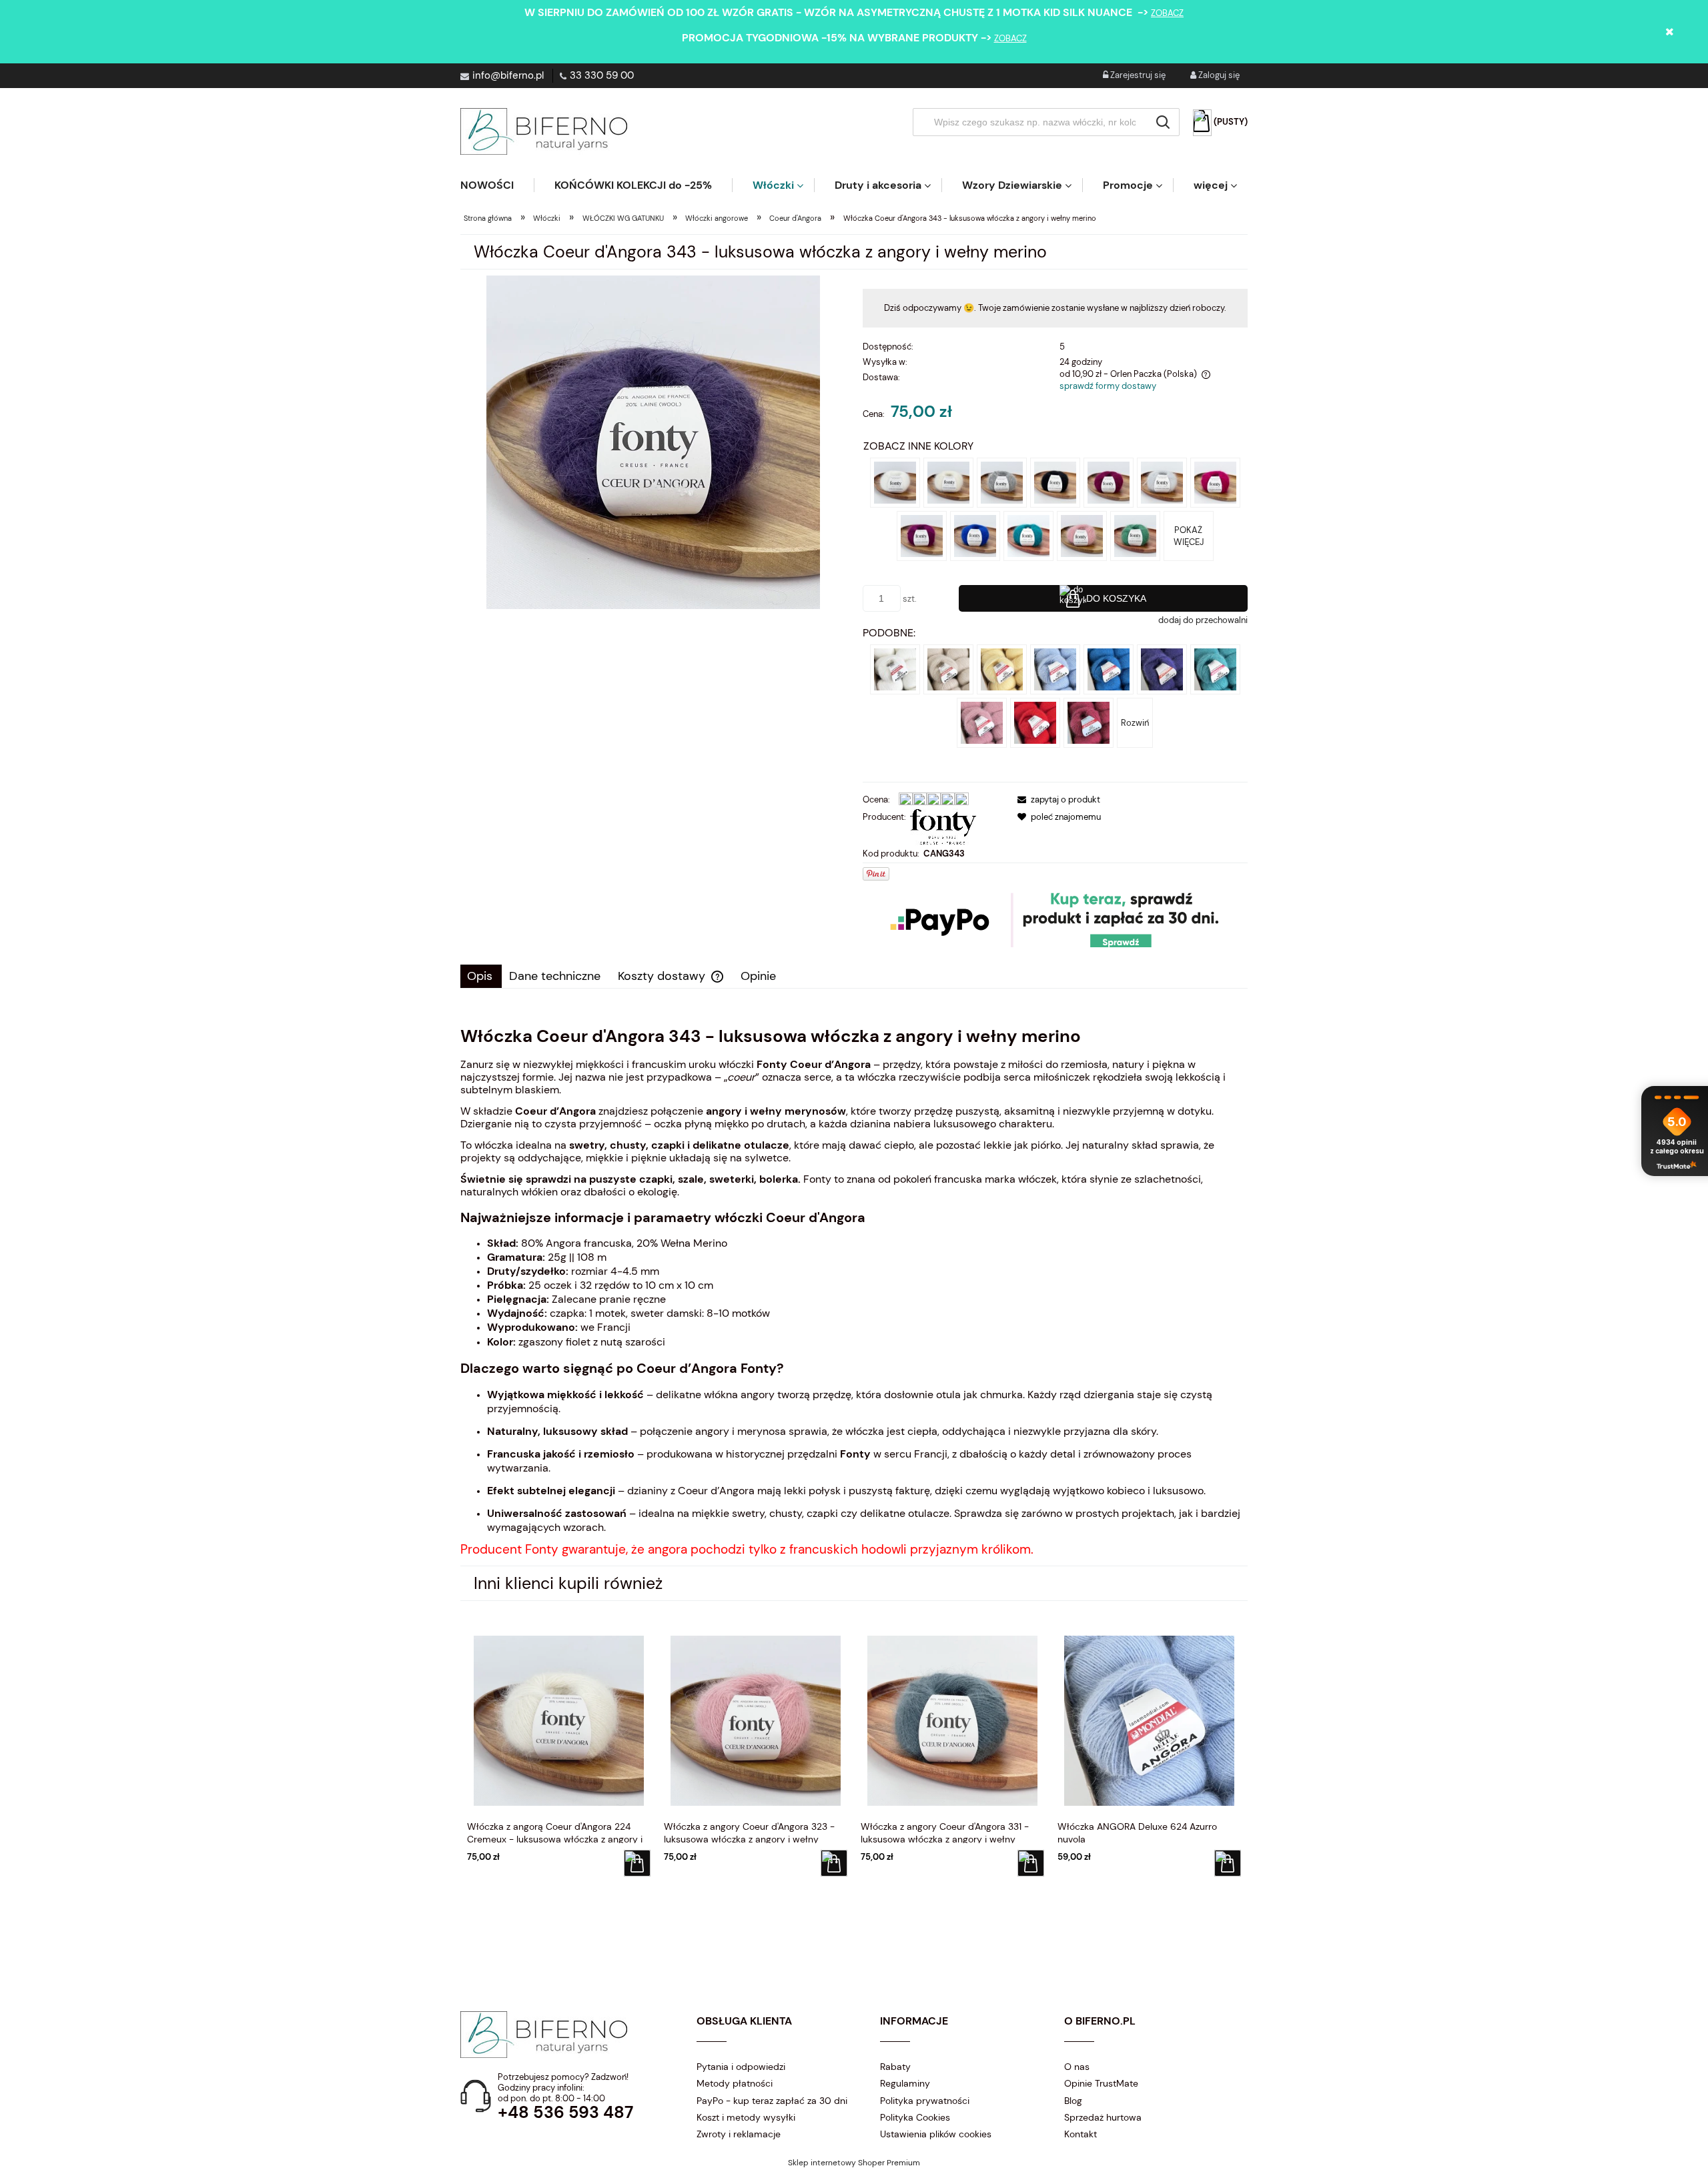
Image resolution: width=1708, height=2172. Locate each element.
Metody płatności (735, 2083)
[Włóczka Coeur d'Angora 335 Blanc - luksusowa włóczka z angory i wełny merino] (895, 482)
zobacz (1167, 13)
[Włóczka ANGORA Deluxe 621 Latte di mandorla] (948, 669)
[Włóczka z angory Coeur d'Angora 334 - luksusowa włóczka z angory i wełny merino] (1055, 482)
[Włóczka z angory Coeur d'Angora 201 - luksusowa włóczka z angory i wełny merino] (1109, 482)
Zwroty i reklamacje (739, 2134)
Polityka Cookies (915, 2117)
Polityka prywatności (925, 2101)
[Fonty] (943, 826)
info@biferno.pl (508, 75)
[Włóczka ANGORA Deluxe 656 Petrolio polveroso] (1109, 669)
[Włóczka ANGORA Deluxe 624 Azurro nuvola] (1055, 669)
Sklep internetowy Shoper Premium (854, 2163)
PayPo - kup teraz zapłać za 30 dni (772, 2101)
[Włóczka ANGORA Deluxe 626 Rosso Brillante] (1035, 722)
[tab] (481, 976)
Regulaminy (905, 2083)
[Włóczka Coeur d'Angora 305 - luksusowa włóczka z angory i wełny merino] (1215, 482)
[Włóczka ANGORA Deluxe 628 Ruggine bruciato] (1089, 722)
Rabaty (895, 2067)
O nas (1077, 2067)
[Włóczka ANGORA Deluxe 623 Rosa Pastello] (982, 722)
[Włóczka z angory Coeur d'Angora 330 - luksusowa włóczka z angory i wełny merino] (1135, 535)
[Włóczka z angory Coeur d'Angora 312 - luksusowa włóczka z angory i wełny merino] (975, 535)
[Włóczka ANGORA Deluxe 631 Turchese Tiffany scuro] (1215, 669)
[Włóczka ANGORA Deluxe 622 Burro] (1002, 669)
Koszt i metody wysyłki (746, 2117)
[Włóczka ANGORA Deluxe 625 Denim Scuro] (1162, 669)
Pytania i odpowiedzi (741, 2067)
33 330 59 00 (602, 75)
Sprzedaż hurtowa (1103, 2117)
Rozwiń (1135, 723)
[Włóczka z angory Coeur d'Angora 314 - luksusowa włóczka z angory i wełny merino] (1028, 535)
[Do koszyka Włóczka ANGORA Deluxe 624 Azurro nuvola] (1228, 1863)
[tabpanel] (854, 1291)
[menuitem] (497, 185)
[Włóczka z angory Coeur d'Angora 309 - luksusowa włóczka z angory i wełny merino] (922, 535)
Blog (1073, 2101)
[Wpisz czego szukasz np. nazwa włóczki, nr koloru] (1163, 122)
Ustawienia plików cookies (936, 2134)
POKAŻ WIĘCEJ (1189, 536)
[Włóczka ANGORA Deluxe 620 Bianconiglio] (895, 669)
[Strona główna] (544, 131)
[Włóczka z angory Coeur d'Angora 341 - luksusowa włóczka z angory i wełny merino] (1162, 482)
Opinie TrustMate (1101, 2083)
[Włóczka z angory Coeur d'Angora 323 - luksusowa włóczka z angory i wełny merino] (1082, 535)
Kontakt (1081, 2134)
